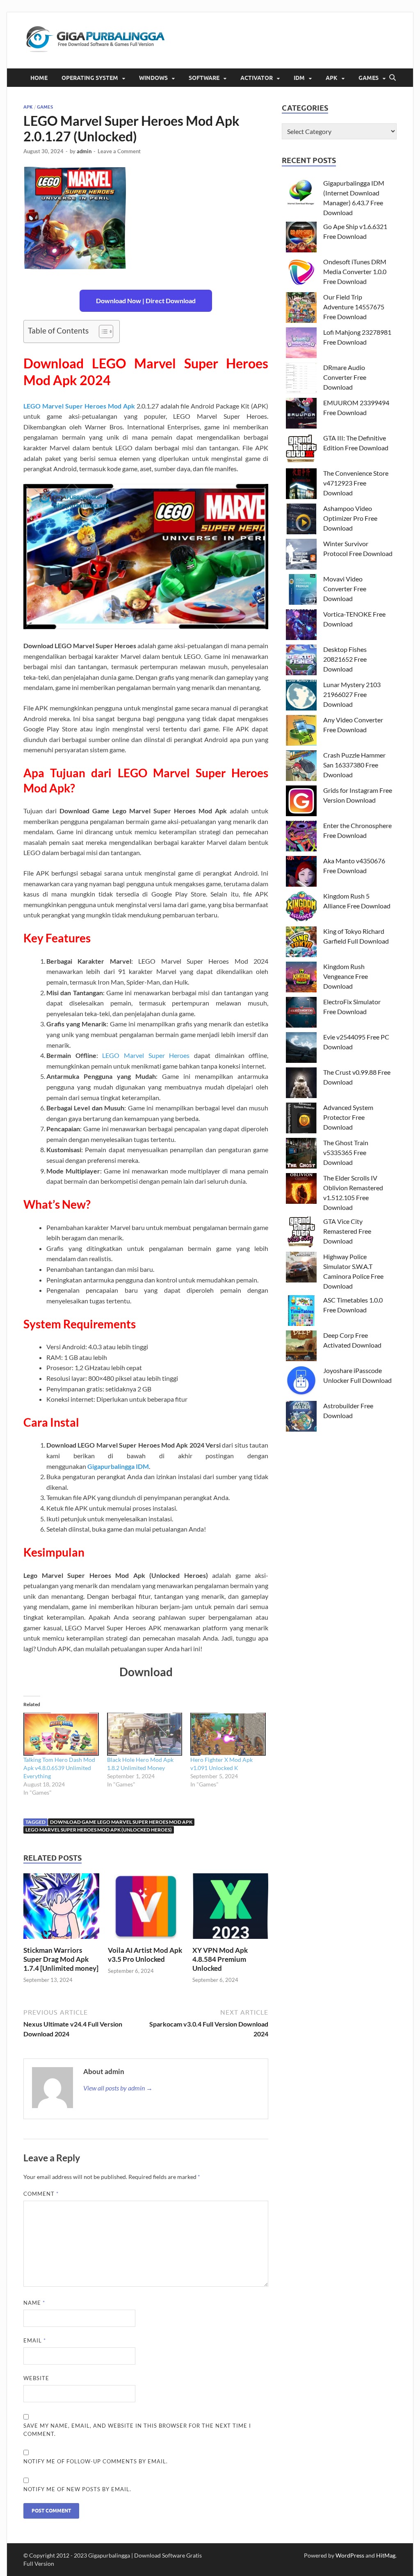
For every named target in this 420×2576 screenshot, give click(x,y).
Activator (257, 78)
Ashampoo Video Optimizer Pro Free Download (350, 518)
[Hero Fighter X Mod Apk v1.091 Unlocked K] (228, 1734)
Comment (41, 2194)
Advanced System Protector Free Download (348, 1117)
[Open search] (393, 78)
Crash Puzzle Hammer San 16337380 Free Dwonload (354, 765)
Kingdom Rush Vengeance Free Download (346, 976)
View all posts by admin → (118, 2088)
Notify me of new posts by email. (77, 2489)
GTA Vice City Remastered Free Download (347, 1231)
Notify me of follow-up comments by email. (96, 2461)
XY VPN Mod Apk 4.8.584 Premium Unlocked (220, 1959)
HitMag (386, 2555)
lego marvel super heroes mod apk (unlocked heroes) (99, 1830)
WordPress (350, 2555)
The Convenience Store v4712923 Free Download (356, 483)
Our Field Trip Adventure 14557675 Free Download (354, 307)
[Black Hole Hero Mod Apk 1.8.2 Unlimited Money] (145, 1734)
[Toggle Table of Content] (102, 331)
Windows (153, 78)
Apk (332, 78)
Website (36, 2378)
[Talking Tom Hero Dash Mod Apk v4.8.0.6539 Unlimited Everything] (61, 1734)
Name (34, 2303)
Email (35, 2340)
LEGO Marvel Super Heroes (146, 1055)
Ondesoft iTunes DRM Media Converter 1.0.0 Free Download (355, 271)
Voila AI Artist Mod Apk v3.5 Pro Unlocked (145, 1955)
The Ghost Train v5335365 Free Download (346, 1152)
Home (39, 78)
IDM (299, 78)
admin (84, 151)
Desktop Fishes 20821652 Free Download (345, 659)
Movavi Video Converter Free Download (345, 589)
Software (204, 78)
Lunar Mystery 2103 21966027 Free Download (352, 694)
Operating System (90, 78)
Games (369, 78)
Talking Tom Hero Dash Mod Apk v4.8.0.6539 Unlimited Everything (59, 1768)
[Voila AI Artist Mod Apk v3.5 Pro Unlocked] (146, 1909)
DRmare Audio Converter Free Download (345, 377)
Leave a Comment (119, 151)
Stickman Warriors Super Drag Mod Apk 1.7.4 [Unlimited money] (61, 1959)
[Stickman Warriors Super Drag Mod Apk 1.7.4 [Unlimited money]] (61, 1909)
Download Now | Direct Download (146, 301)
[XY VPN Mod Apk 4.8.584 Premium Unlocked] (230, 1909)
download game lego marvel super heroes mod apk (121, 1822)
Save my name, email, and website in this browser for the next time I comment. (137, 2430)
